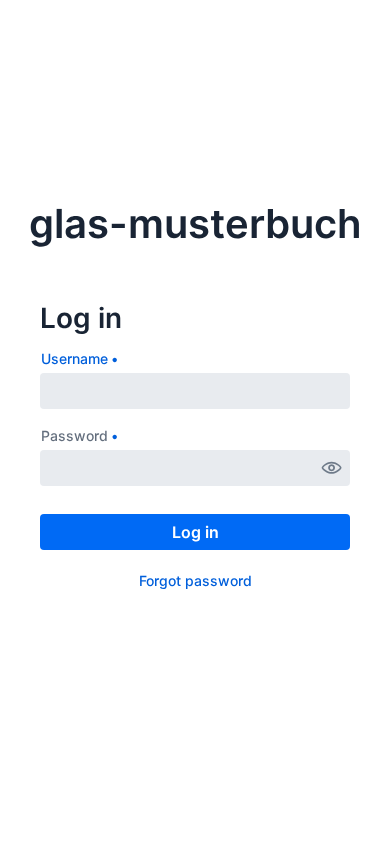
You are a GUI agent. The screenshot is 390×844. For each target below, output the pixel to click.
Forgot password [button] (195, 580)
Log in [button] (195, 532)
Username (74, 358)
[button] (332, 468)
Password (74, 435)
